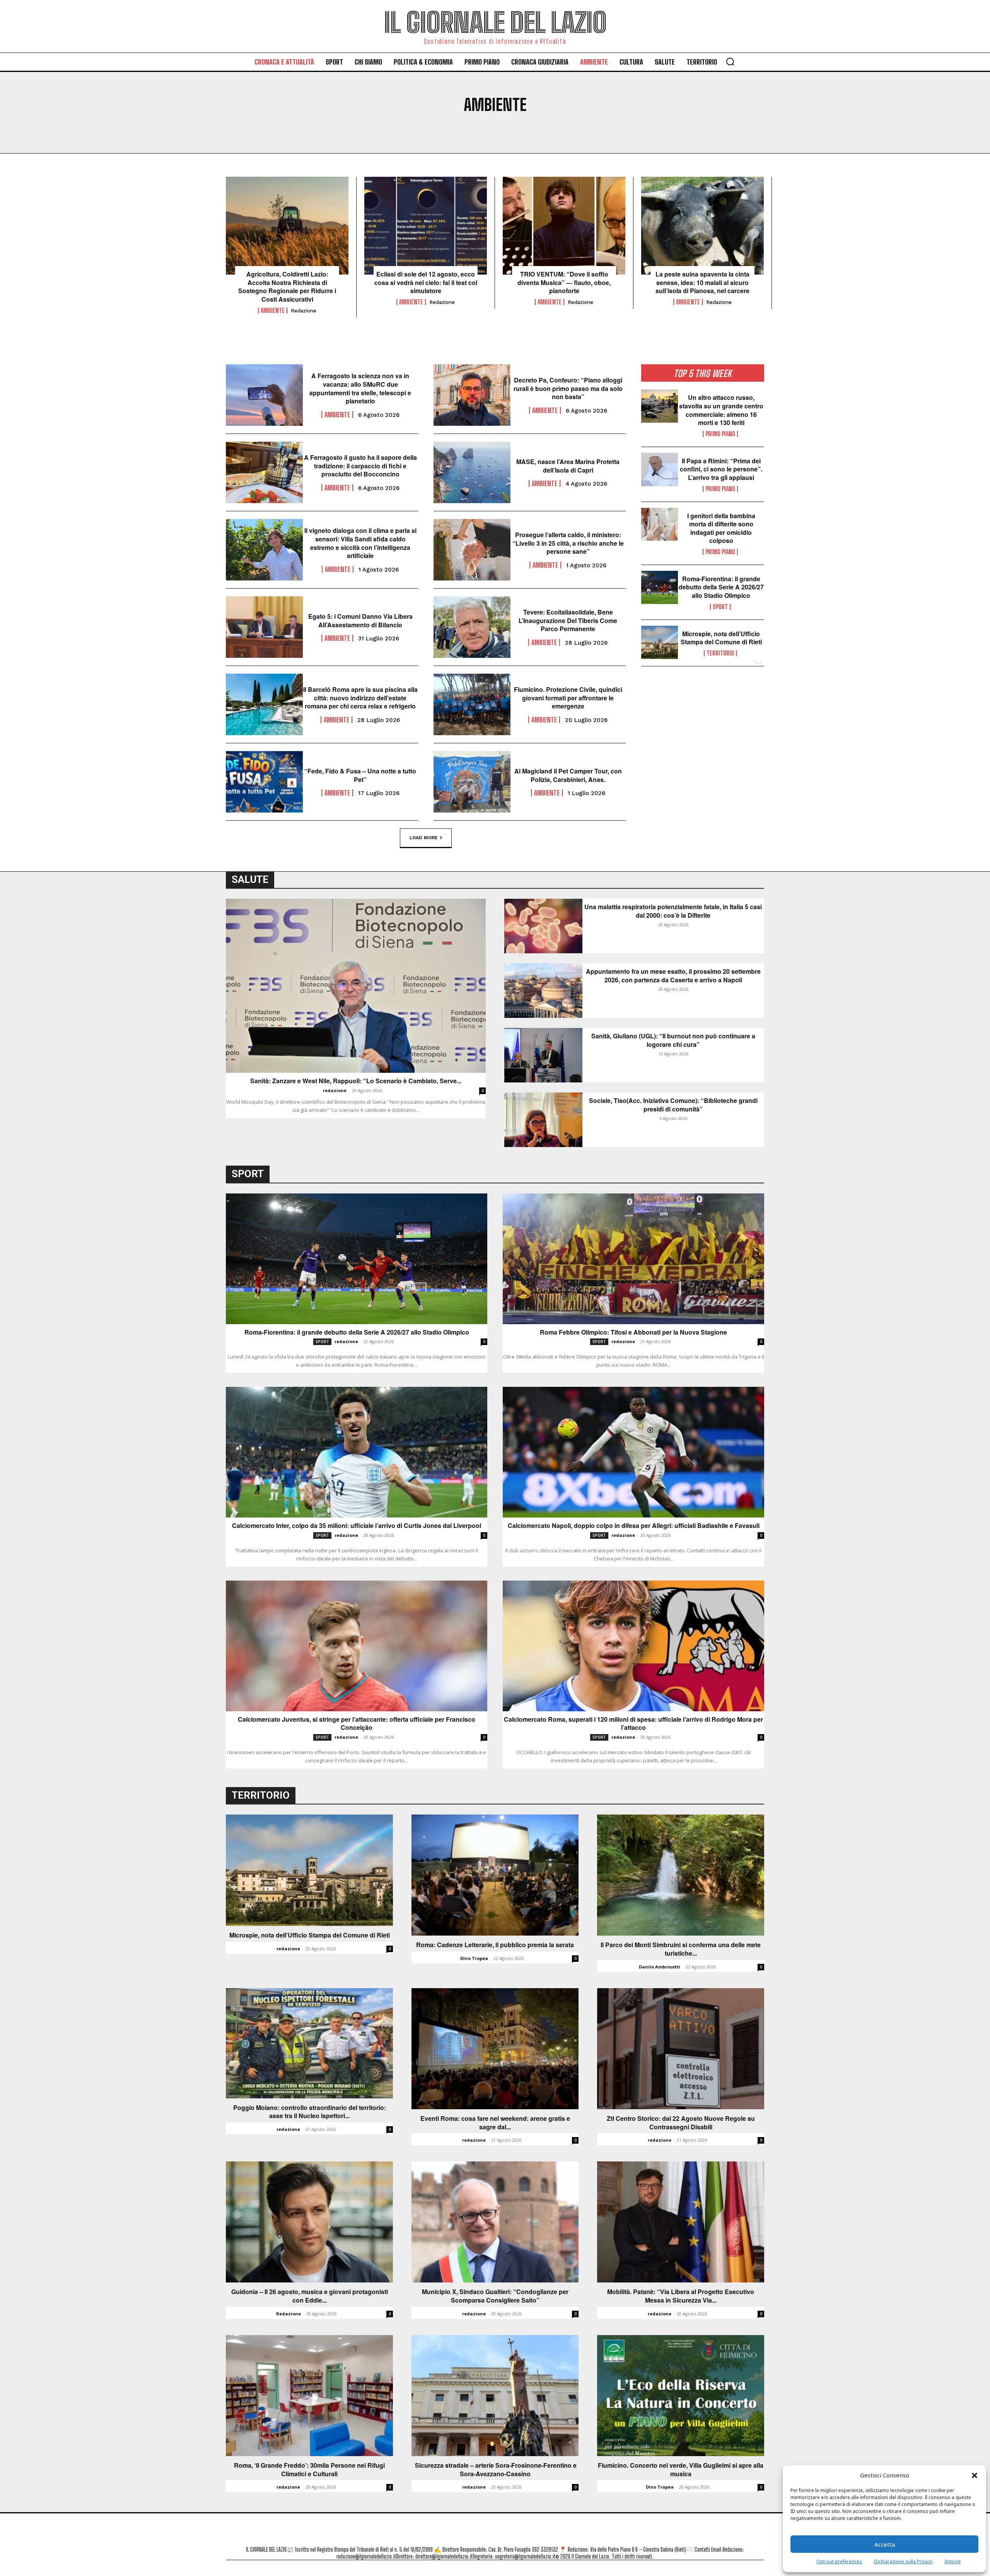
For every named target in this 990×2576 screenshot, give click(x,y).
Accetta (885, 2544)
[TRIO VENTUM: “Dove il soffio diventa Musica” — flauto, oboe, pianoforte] (564, 226)
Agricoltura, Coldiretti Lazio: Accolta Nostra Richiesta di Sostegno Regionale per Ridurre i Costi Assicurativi (287, 287)
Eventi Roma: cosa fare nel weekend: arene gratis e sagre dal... (495, 2123)
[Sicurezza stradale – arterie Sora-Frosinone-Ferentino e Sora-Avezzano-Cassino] (495, 2396)
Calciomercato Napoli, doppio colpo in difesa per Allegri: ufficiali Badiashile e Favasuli (634, 1526)
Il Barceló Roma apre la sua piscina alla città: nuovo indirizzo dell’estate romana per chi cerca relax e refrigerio (360, 698)
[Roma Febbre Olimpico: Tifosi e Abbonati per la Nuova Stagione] (633, 1259)
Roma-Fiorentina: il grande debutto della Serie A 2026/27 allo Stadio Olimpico (721, 587)
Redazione (288, 2314)
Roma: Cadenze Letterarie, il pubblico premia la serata (495, 1945)
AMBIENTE (273, 311)
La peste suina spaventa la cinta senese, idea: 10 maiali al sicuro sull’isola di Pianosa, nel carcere (702, 283)
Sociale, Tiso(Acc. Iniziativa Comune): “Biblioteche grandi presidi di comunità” (673, 1105)
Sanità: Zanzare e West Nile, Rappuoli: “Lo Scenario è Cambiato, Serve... (356, 1081)
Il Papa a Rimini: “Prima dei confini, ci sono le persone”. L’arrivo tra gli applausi (721, 469)
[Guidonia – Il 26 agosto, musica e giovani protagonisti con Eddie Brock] (309, 2222)
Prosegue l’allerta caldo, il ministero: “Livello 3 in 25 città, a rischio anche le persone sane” (568, 543)
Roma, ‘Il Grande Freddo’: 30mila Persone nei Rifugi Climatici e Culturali (309, 2469)
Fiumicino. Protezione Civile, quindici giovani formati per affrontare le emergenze (568, 698)
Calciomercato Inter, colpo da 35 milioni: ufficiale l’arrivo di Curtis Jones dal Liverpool (357, 1526)
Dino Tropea (474, 1958)
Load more (424, 837)
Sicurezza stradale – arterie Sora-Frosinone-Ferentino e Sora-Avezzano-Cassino (495, 2469)
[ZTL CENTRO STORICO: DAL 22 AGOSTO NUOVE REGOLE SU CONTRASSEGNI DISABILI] (681, 2049)
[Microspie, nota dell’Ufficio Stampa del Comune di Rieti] (660, 642)
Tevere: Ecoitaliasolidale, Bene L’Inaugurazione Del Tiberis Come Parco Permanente (568, 621)
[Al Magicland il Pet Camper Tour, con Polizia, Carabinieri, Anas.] (472, 782)
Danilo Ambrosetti (660, 1967)
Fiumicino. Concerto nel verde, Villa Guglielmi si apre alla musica (681, 2469)
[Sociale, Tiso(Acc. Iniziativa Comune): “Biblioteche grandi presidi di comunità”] (543, 1120)
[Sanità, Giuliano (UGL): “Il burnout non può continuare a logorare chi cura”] (543, 1055)
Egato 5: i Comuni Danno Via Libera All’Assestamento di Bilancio (360, 621)
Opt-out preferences (839, 2561)
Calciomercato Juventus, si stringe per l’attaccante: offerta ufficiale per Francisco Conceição (357, 1723)
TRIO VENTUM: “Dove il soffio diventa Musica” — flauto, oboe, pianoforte (564, 283)
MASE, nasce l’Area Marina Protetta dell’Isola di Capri (568, 466)
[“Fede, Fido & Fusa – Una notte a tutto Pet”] (264, 782)
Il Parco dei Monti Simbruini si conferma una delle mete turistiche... (681, 1949)
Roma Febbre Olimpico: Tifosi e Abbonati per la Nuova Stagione (633, 1332)
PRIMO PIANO (720, 434)
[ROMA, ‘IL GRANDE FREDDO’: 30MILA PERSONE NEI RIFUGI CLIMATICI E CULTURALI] (309, 2396)
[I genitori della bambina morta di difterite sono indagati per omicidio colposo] (660, 524)
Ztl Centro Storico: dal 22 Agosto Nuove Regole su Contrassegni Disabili (681, 2123)
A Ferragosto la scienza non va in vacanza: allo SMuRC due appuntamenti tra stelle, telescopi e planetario (360, 388)
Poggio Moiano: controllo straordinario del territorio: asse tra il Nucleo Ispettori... (310, 2112)
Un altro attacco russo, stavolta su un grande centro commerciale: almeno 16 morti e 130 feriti (721, 410)
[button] (975, 2475)
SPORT (720, 607)
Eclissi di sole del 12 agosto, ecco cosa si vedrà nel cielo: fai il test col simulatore (426, 283)
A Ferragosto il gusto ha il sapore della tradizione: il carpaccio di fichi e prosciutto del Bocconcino (360, 466)
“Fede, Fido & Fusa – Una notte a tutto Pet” (360, 775)
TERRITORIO (720, 653)
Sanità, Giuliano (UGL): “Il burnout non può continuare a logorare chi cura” (673, 1040)
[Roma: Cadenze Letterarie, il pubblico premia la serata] (495, 1875)
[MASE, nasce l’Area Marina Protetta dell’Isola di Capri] (472, 472)
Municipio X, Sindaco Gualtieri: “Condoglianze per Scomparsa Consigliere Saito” (495, 2296)
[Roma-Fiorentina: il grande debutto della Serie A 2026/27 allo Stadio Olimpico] (660, 587)
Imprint (952, 2561)
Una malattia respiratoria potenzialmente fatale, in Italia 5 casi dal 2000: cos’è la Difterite (673, 911)
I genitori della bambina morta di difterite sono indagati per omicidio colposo (721, 528)
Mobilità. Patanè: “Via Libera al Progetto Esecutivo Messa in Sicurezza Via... (681, 2296)
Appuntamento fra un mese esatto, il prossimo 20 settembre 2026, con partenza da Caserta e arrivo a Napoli (673, 976)
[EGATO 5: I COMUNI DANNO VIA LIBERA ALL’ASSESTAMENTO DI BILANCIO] (264, 627)
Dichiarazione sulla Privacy (903, 2561)
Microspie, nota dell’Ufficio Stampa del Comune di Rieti (721, 638)
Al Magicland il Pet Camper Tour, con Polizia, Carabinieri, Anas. (568, 775)
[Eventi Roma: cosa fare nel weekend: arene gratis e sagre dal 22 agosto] (495, 2049)
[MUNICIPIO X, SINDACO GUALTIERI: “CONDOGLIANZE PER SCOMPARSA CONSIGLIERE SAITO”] (495, 2222)
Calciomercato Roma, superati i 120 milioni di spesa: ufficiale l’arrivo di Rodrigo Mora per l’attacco (633, 1723)
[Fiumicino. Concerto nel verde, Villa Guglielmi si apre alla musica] (681, 2396)
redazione (304, 311)
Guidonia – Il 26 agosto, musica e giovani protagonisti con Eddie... (310, 2296)
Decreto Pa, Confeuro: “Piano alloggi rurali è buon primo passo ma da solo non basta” (568, 388)
